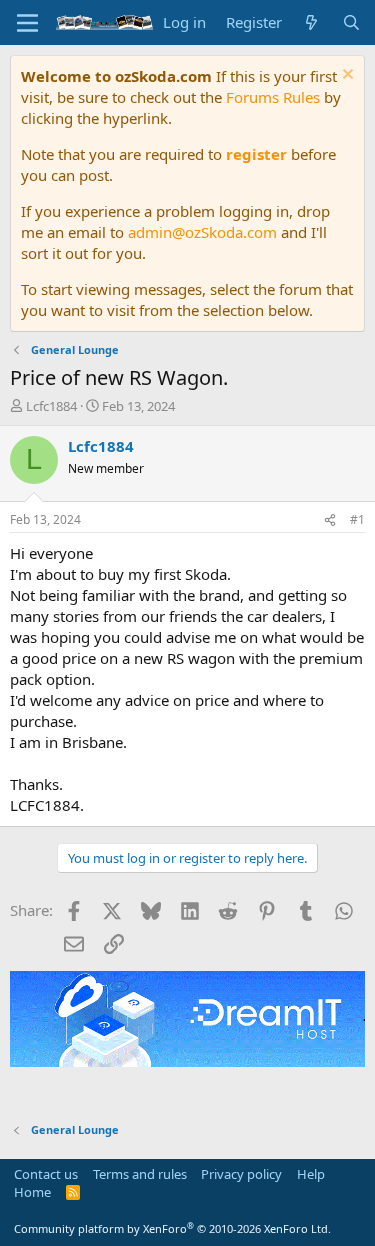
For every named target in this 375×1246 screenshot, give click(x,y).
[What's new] (311, 22)
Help (311, 1174)
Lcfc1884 (51, 406)
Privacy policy (241, 1174)
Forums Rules (273, 97)
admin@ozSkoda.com (202, 232)
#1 (357, 519)
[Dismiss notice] (345, 76)
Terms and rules (140, 1174)
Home (32, 1192)
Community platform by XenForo (172, 1228)
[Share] (330, 520)
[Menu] (27, 23)
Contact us (46, 1174)
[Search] (351, 22)
